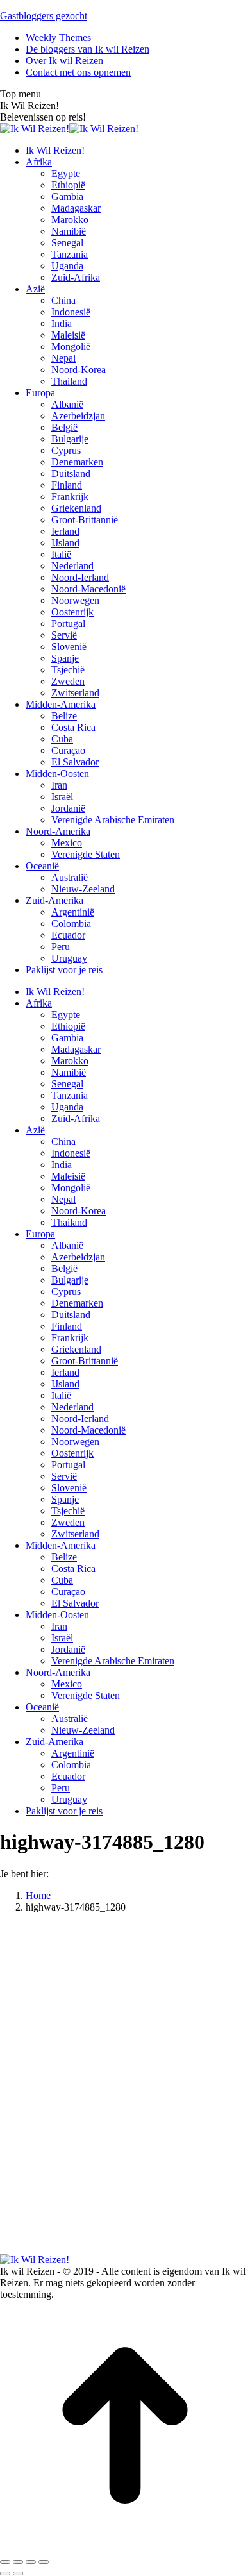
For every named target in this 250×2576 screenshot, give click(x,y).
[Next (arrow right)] (18, 2573)
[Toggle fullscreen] (31, 2562)
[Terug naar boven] (125, 2547)
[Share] (18, 2562)
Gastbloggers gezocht (44, 16)
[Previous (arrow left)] (5, 2573)
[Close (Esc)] (5, 2562)
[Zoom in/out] (44, 2562)
